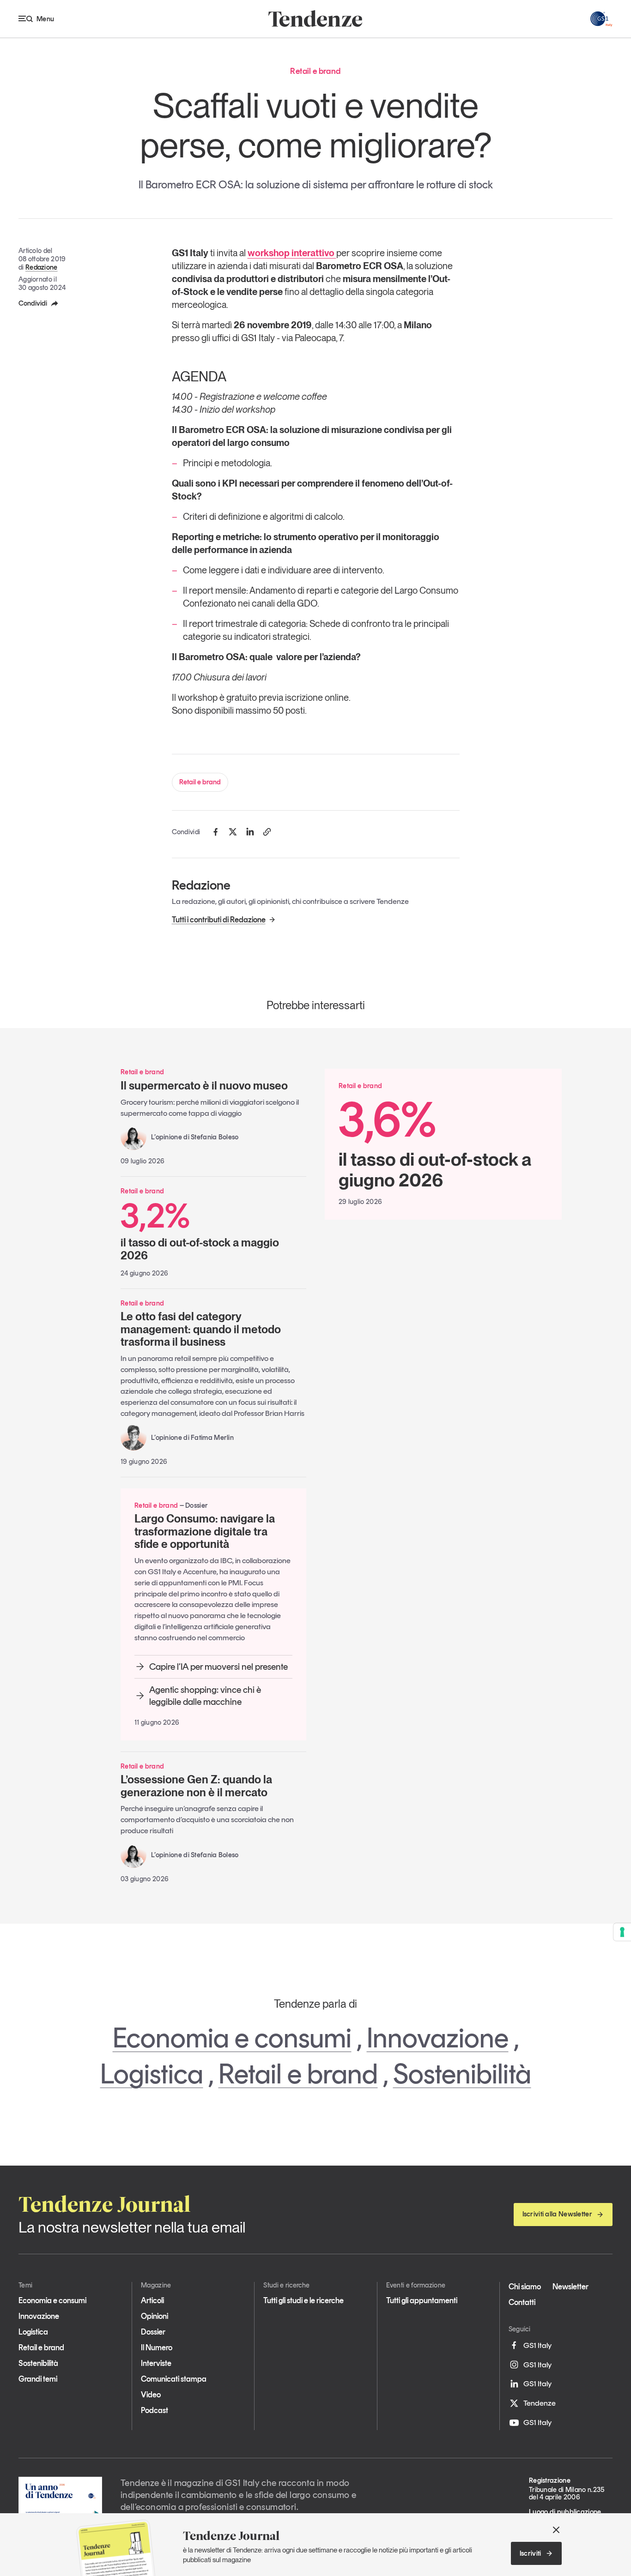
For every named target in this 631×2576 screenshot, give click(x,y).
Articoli (152, 2300)
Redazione (42, 267)
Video (151, 2395)
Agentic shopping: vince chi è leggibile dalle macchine (205, 1696)
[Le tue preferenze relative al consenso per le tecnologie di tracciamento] (622, 1932)
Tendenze (540, 2403)
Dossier (153, 2332)
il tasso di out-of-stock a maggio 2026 (200, 1230)
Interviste (156, 2363)
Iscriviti (531, 2553)
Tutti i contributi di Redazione (219, 920)
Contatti (522, 2302)
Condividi (33, 303)
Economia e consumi (232, 2038)
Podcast (155, 2410)
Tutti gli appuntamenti (422, 2300)
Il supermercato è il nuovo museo (204, 1086)
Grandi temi (38, 2379)
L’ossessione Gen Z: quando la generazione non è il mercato (196, 1786)
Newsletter (570, 2287)
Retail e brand (200, 782)
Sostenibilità (462, 2074)
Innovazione (438, 2038)
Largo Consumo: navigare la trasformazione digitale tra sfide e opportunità (205, 1531)
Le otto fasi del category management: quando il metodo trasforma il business (201, 1329)
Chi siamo (525, 2287)
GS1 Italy (537, 2345)
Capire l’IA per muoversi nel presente (218, 1667)
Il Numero (157, 2347)
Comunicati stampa (174, 2379)
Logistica (152, 2074)
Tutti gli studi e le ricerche (303, 2300)
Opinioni (155, 2316)
